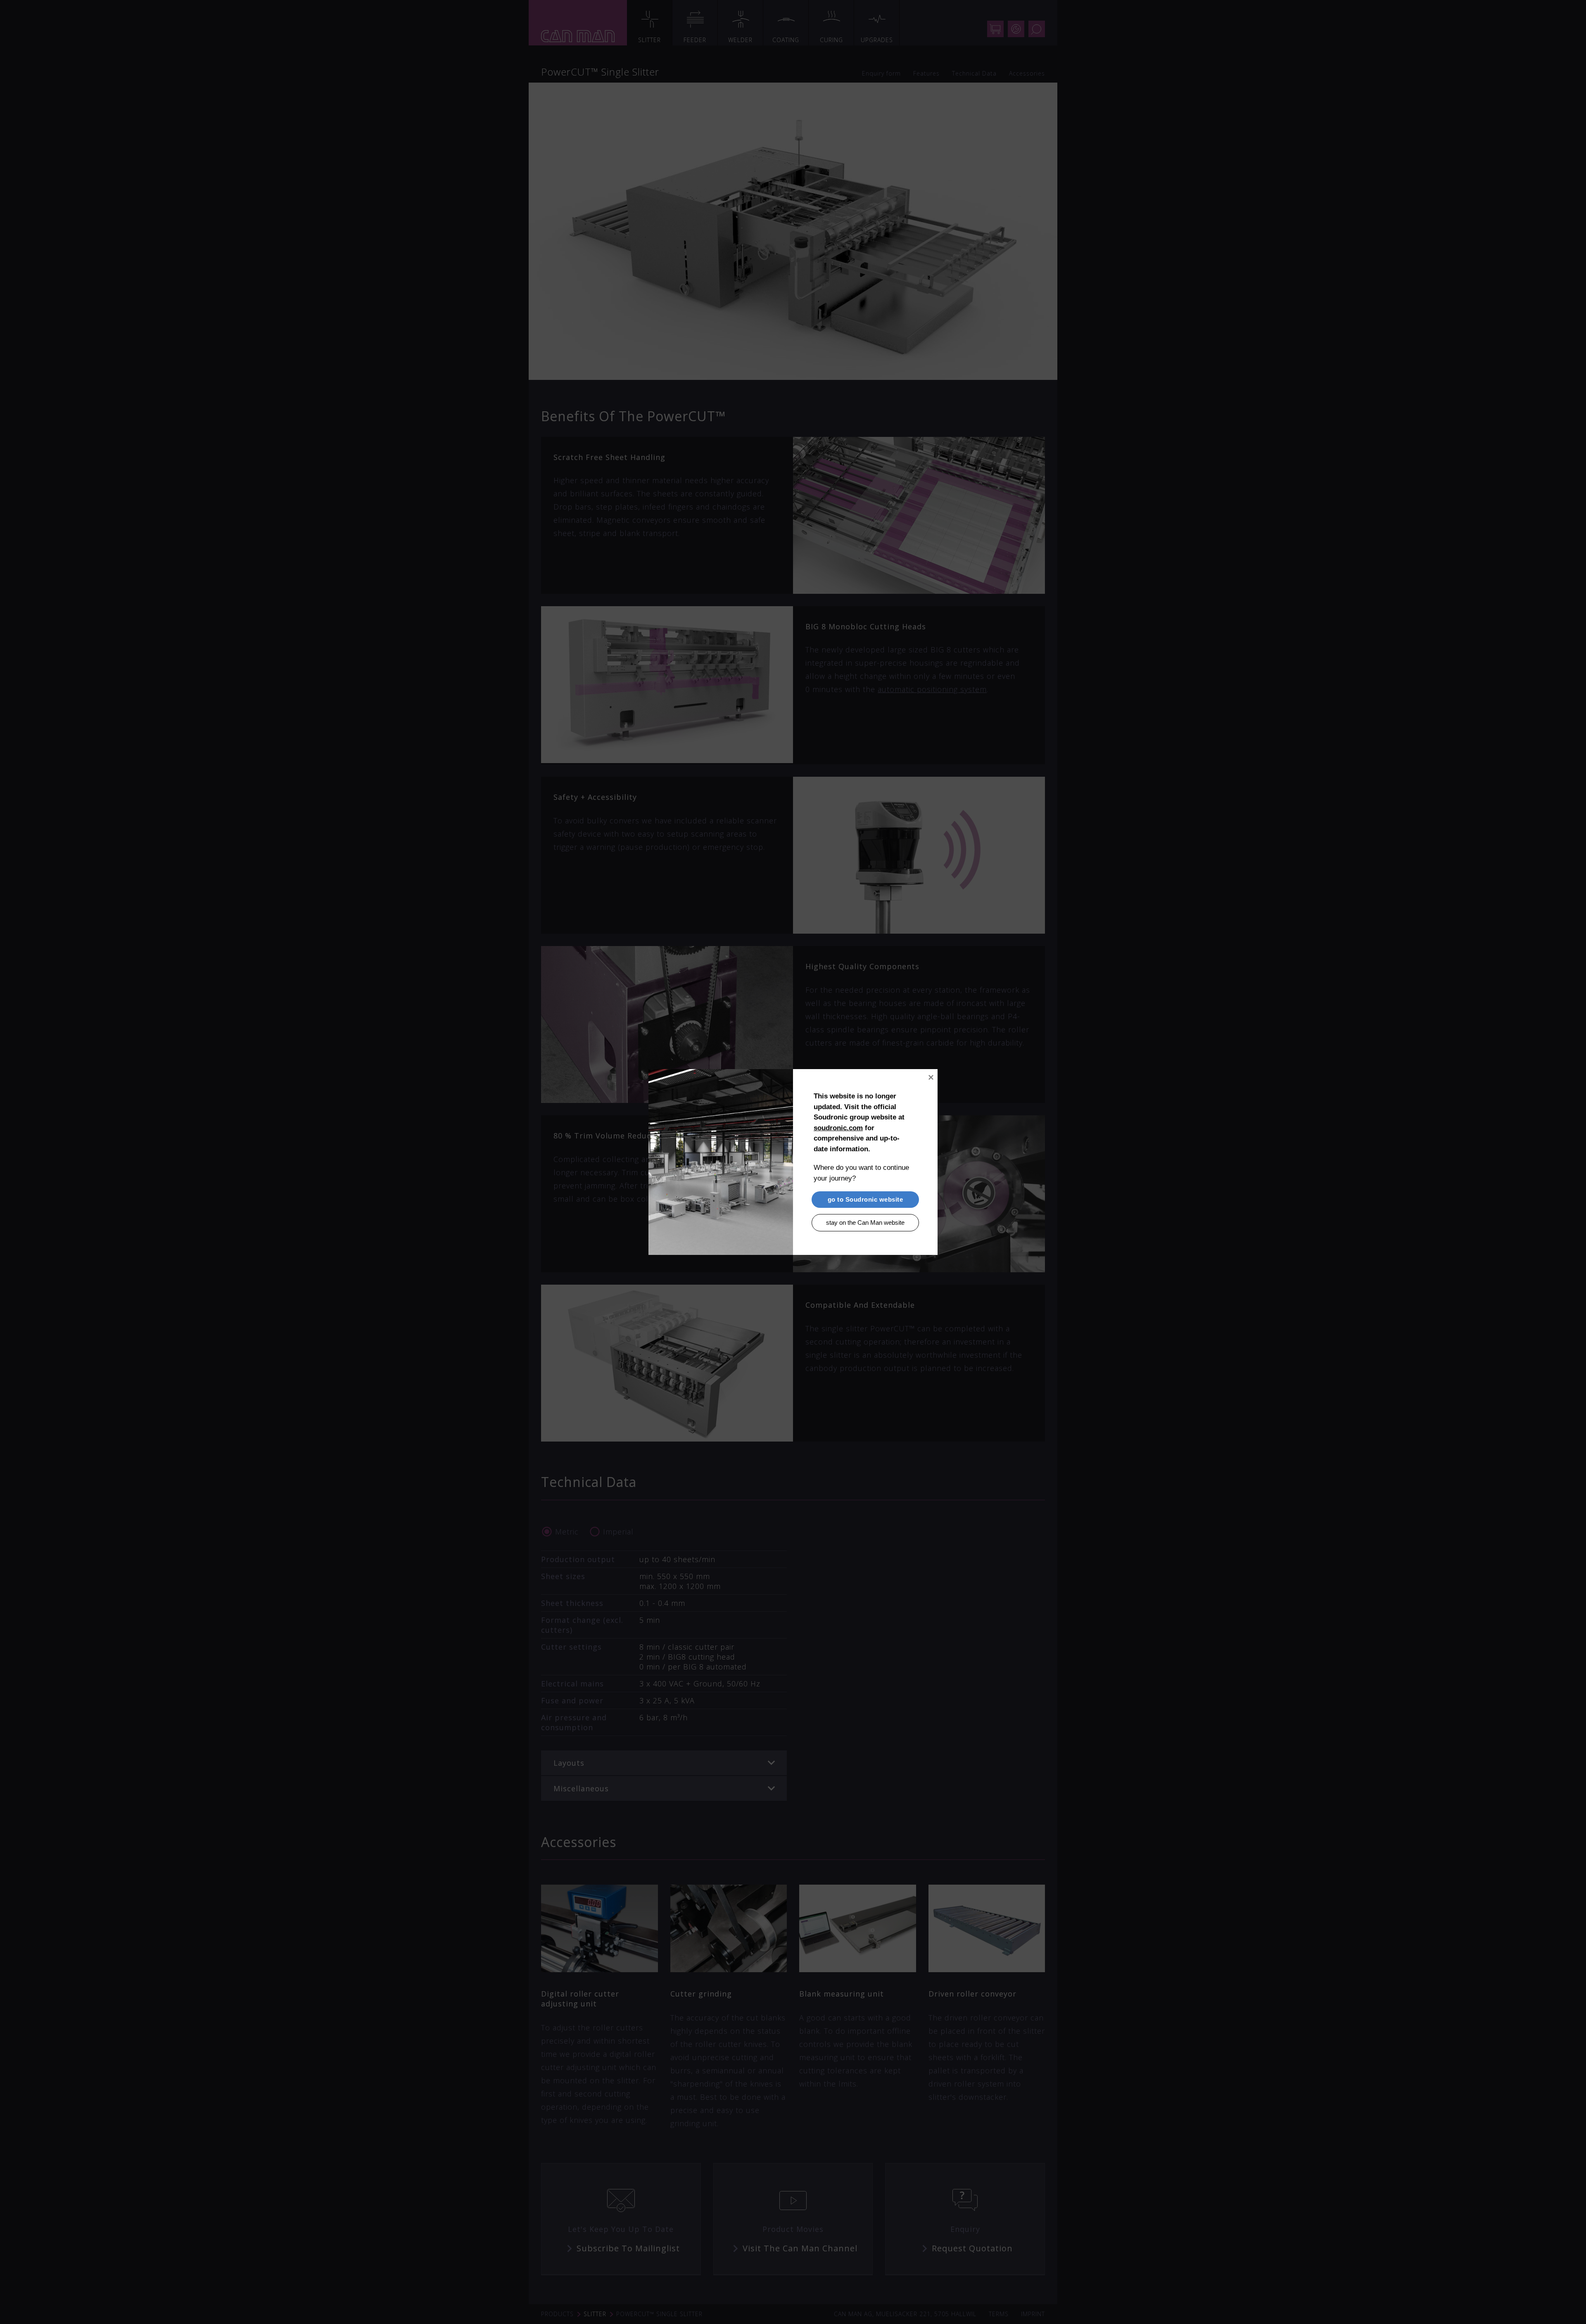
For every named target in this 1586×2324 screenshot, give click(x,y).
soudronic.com (838, 1128)
